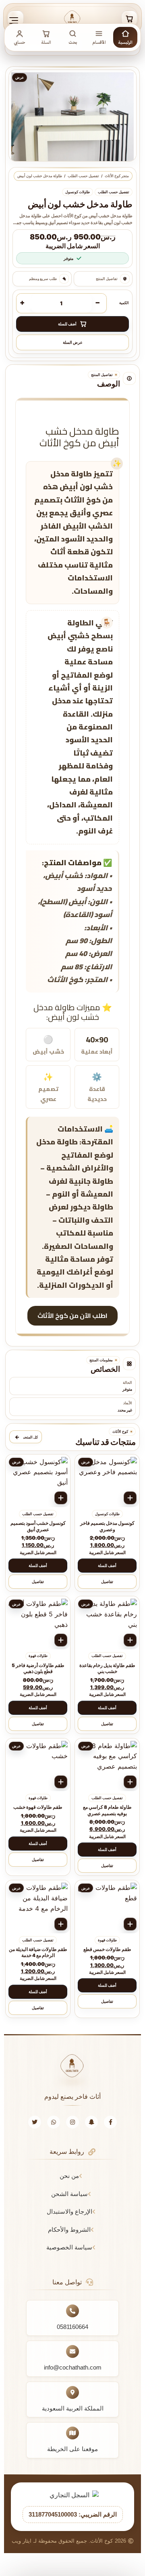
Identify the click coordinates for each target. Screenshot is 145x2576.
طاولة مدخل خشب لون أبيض (40, 176)
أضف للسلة (107, 1566)
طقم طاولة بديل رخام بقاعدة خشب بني (107, 1669)
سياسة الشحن (69, 2194)
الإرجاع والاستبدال (69, 2211)
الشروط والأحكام (69, 2230)
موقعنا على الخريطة (72, 2449)
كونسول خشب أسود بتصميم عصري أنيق (38, 1526)
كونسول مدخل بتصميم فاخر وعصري (107, 1526)
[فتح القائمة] (16, 18)
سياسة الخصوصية (69, 2247)
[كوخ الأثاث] (72, 18)
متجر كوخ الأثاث (117, 176)
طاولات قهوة (38, 1656)
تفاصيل (107, 1582)
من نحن (69, 2176)
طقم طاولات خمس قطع (107, 1949)
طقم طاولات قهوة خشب (38, 1807)
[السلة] (129, 18)
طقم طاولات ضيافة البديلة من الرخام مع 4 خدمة (38, 1953)
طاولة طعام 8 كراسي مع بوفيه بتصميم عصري (107, 1810)
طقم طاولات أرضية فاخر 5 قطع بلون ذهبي (38, 1669)
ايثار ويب (22, 2541)
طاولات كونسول (78, 192)
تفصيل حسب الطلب (83, 176)
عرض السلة (73, 342)
